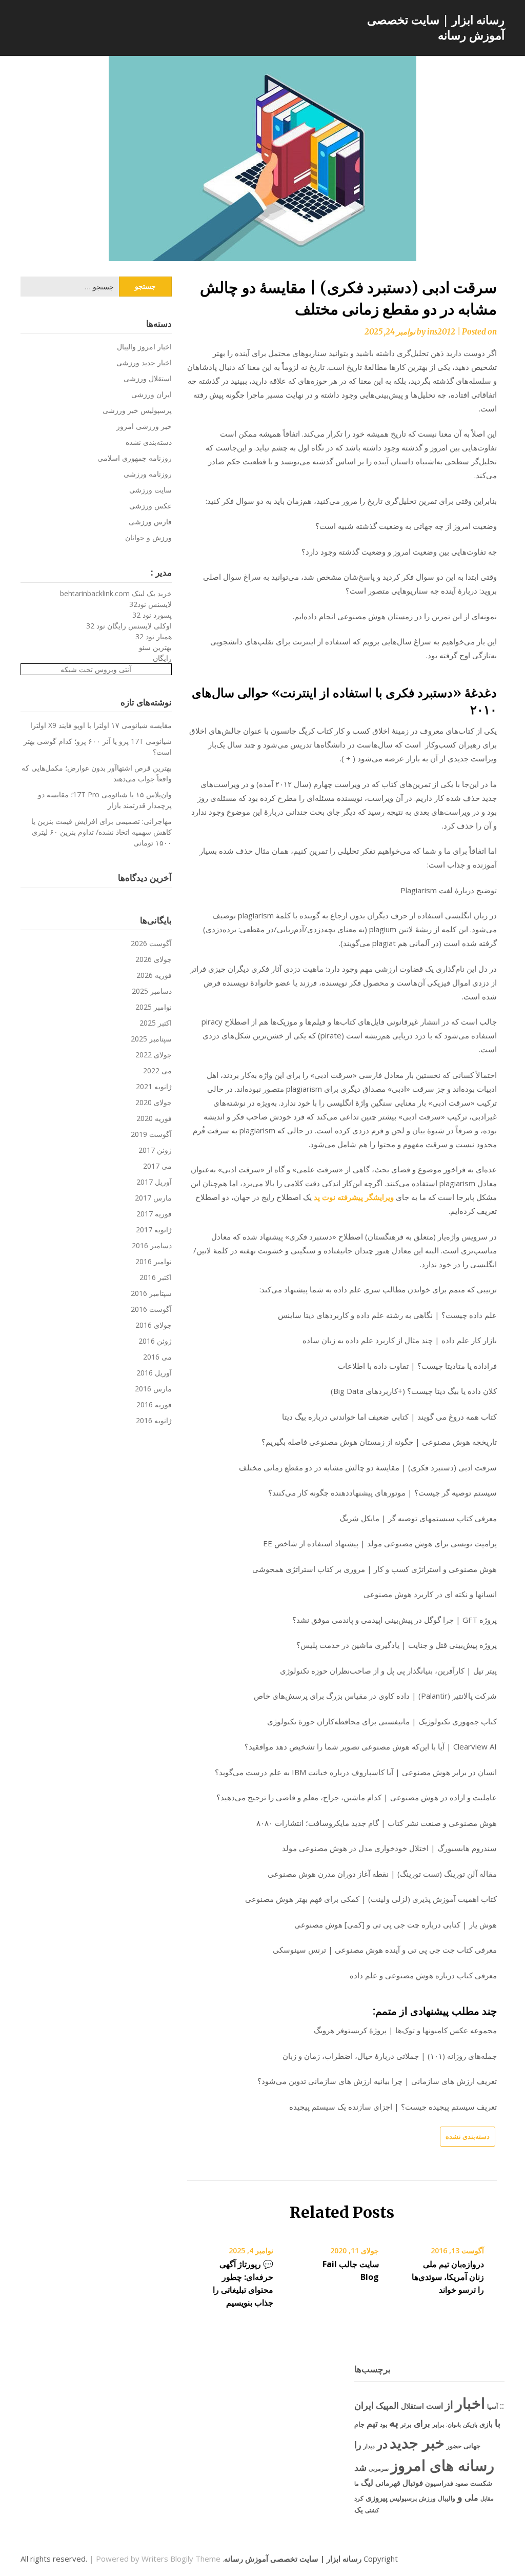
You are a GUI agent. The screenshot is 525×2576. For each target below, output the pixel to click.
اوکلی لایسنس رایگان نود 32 (129, 626)
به (394, 2422)
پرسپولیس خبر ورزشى (137, 410)
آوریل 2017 (154, 1182)
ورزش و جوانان (148, 537)
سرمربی (379, 2469)
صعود (462, 2483)
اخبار (470, 2403)
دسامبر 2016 (152, 1245)
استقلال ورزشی (148, 378)
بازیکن (470, 2425)
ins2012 (441, 332)
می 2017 (157, 1166)
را (358, 2444)
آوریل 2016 (154, 1373)
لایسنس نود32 (150, 604)
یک (359, 2510)
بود (383, 2424)
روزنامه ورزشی (148, 474)
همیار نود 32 (154, 636)
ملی (471, 2498)
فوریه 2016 (154, 1404)
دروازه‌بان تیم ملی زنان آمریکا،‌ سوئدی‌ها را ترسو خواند (448, 2277)
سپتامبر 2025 (151, 1039)
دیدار (369, 2446)
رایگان (162, 658)
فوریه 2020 (154, 1118)
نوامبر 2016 (154, 1261)
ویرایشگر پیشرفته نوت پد (354, 1197)
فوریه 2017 (154, 1214)
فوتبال (413, 2483)
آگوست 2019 (151, 1134)
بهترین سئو (155, 647)
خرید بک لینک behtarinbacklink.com (116, 593)
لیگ (367, 2483)
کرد (359, 2498)
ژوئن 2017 (155, 1150)
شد (360, 2467)
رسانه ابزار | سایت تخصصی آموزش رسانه (436, 27)
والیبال (447, 2498)
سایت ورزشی (150, 490)
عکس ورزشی (150, 506)
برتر (406, 2424)
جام (359, 2424)
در (382, 2444)
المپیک (387, 2405)
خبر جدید (417, 2443)
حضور (454, 2446)
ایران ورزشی (152, 394)
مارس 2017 (153, 1198)
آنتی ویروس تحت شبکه (96, 669)
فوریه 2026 (154, 975)
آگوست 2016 (151, 1309)
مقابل (487, 2498)
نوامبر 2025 (154, 1007)
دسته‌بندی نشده (468, 2136)
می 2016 (157, 1357)
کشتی (372, 2510)
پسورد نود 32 (152, 615)
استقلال (412, 2406)
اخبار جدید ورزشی (144, 362)
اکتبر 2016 (156, 1277)
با (498, 2423)
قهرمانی (388, 2483)
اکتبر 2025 (156, 1023)
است (435, 2406)
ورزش (427, 2498)
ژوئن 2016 (155, 1341)
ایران (364, 2405)
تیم (372, 2423)
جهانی (472, 2446)
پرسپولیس (403, 2498)
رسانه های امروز (442, 2465)
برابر (438, 2424)
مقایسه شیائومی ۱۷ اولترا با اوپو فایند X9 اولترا (101, 725)
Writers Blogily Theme (181, 2559)
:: (502, 2405)
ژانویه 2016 (154, 1420)
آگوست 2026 (151, 943)
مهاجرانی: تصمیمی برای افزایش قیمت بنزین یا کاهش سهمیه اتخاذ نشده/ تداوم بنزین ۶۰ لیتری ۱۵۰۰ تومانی (102, 832)
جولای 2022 (154, 1055)
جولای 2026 (154, 959)
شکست (481, 2483)
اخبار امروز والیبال (144, 347)
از (449, 2405)
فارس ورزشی (150, 522)
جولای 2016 (154, 1325)
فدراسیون (439, 2483)
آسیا (492, 2406)
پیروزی (377, 2498)
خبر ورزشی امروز (144, 426)
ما (357, 2483)
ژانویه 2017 (154, 1230)
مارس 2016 (153, 1389)
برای (422, 2423)
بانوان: (453, 2424)
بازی (486, 2424)
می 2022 (157, 1070)
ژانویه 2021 (154, 1086)
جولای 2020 (154, 1102)
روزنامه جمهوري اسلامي (135, 458)
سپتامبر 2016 (151, 1293)
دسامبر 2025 (152, 991)
